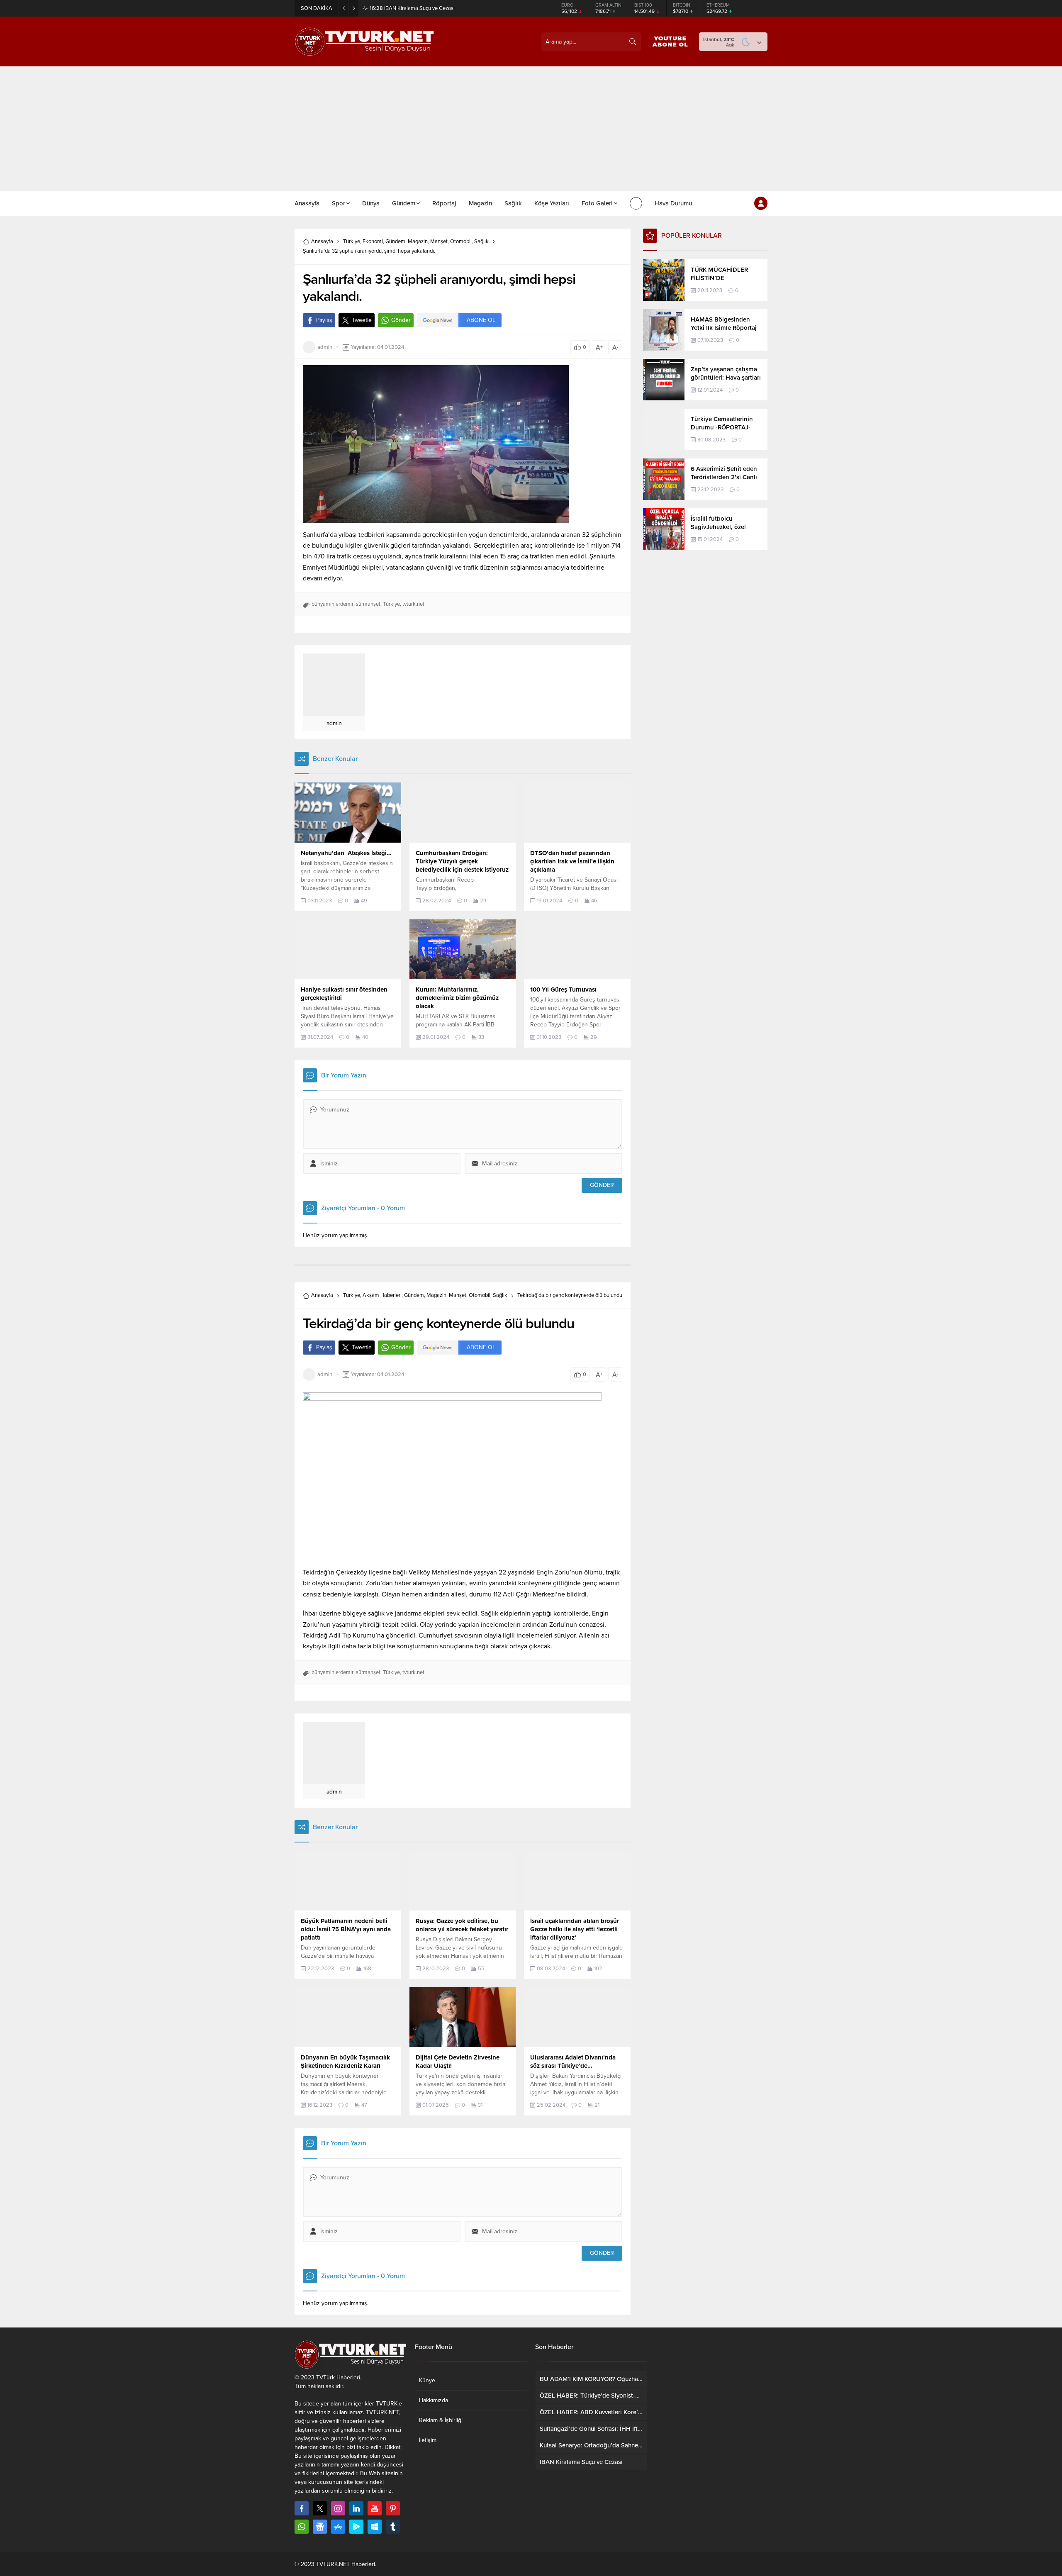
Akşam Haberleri (382, 1295)
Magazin (418, 241)
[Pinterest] (393, 2508)
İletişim (428, 2440)
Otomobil (461, 241)
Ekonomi (373, 241)
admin (325, 347)
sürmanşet (368, 604)
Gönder (401, 320)
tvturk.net (413, 604)
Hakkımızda (434, 2400)
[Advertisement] (531, 129)
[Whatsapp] (302, 2527)
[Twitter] (320, 2508)
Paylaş (324, 320)
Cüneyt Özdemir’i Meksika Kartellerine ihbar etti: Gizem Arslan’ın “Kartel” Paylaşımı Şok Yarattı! (462, 8)
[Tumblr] (393, 2527)
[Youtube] (375, 2508)
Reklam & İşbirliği (441, 2420)
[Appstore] (338, 2527)
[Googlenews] (320, 2527)
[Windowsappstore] (375, 2527)
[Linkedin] (356, 2508)
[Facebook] (302, 2508)
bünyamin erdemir (332, 604)
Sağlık (481, 241)
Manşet (439, 241)
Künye (427, 2380)
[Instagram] (338, 2508)
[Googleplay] (356, 2527)
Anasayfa (322, 241)
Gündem (395, 241)
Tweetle (362, 320)
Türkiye (352, 241)
